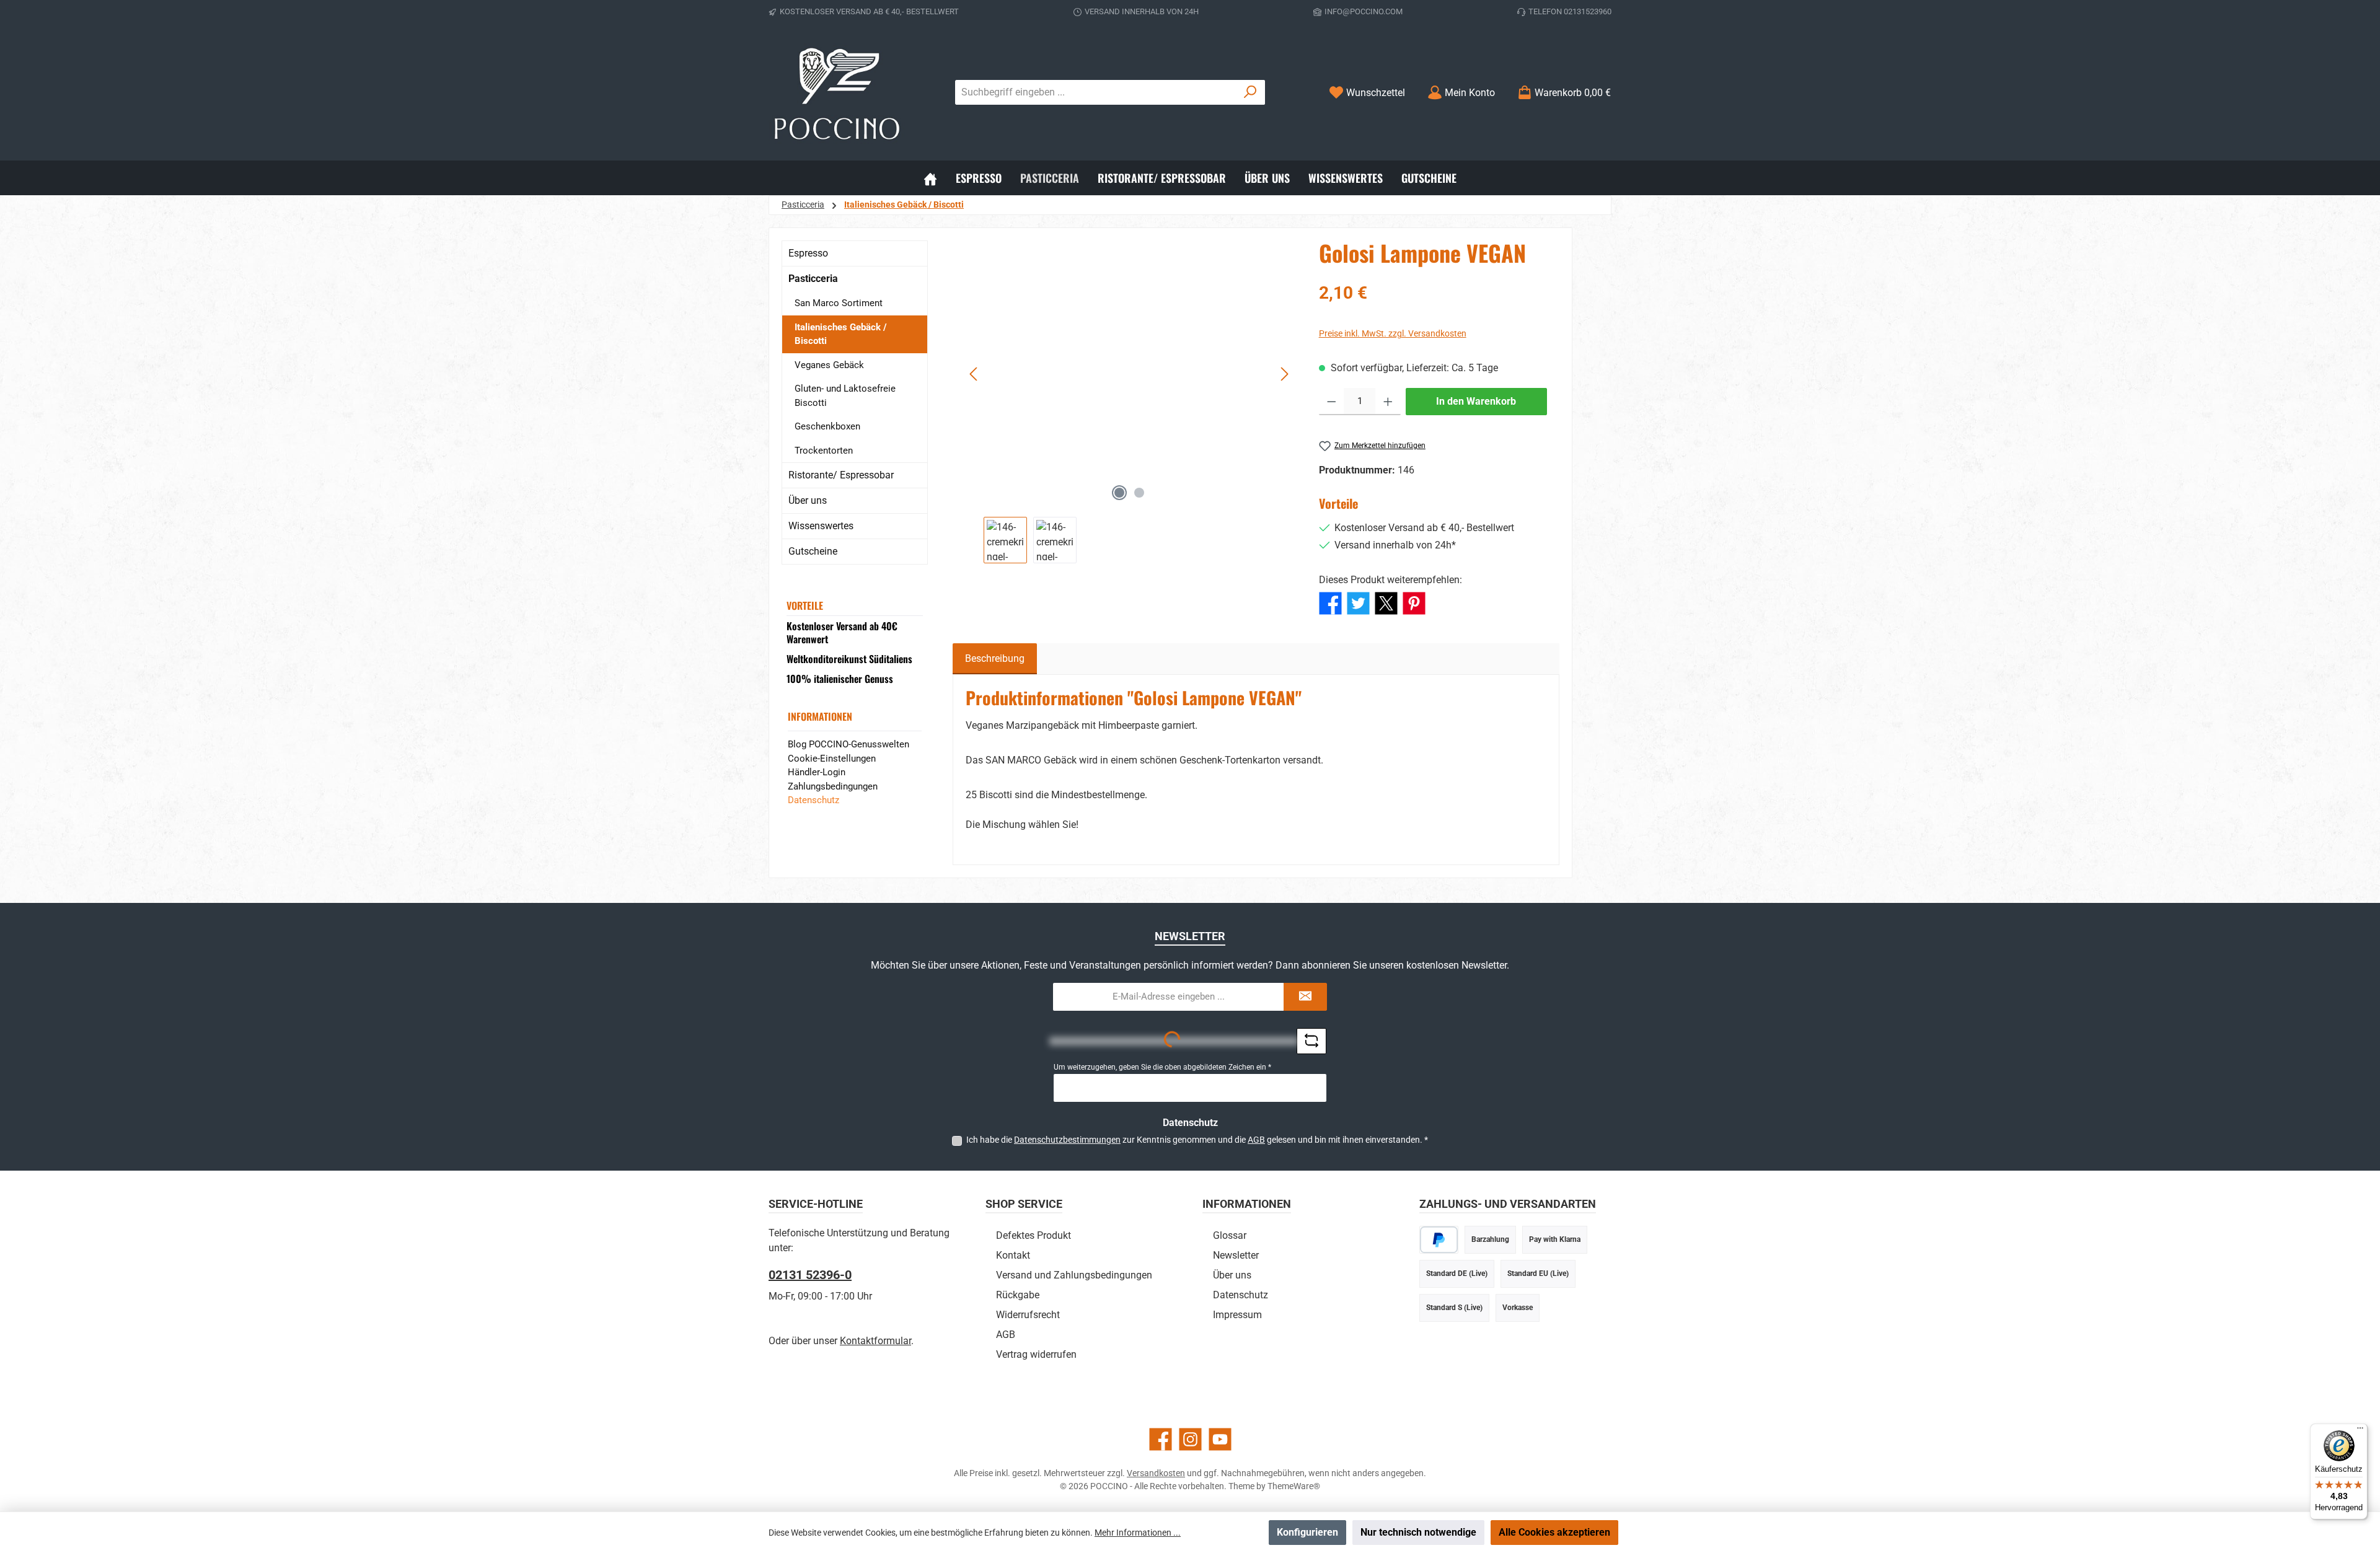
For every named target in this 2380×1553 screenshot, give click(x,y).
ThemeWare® (1294, 1486)
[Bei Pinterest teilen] (1414, 602)
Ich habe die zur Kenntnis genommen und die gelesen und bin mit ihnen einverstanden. (1197, 1140)
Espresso (808, 253)
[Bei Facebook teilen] (1330, 602)
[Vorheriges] (974, 374)
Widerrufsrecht (1028, 1315)
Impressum (1237, 1315)
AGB (1256, 1140)
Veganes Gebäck (829, 365)
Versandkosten (1156, 1473)
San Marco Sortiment (839, 303)
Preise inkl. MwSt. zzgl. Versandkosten (1393, 333)
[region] (1130, 402)
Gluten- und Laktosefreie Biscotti (845, 396)
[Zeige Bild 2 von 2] (1139, 493)
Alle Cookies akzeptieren (1554, 1532)
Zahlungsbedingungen (833, 786)
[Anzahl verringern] (1332, 402)
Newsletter (1236, 1255)
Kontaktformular (875, 1341)
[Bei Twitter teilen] (1358, 602)
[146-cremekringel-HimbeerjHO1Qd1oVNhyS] (1130, 374)
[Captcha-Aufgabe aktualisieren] (1311, 1041)
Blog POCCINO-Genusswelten (848, 744)
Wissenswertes (821, 526)
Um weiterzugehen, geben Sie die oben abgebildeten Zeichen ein (1162, 1067)
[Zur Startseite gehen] (837, 92)
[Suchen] (1250, 92)
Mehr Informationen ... (1138, 1533)
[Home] (930, 178)
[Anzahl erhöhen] (1388, 402)
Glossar (1230, 1235)
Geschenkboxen (827, 426)
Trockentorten (824, 451)
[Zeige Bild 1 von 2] (1119, 493)
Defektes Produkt (1034, 1235)
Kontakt (1013, 1255)
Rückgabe (1018, 1295)
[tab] (995, 659)
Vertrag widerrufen (1036, 1354)
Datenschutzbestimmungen (1067, 1140)
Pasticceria (813, 279)
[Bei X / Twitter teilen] (1386, 602)
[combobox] (1096, 92)
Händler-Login (817, 772)
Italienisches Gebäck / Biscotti (841, 334)
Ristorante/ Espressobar (841, 475)
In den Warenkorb (1476, 401)
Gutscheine (813, 551)
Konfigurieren (1307, 1532)
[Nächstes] (1284, 374)
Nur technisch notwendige (1418, 1532)
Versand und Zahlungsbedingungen (1074, 1275)
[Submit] (1305, 997)
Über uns (808, 500)
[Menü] (2360, 1431)
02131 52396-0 (810, 1275)
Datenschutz (813, 800)
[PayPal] (1439, 1240)
